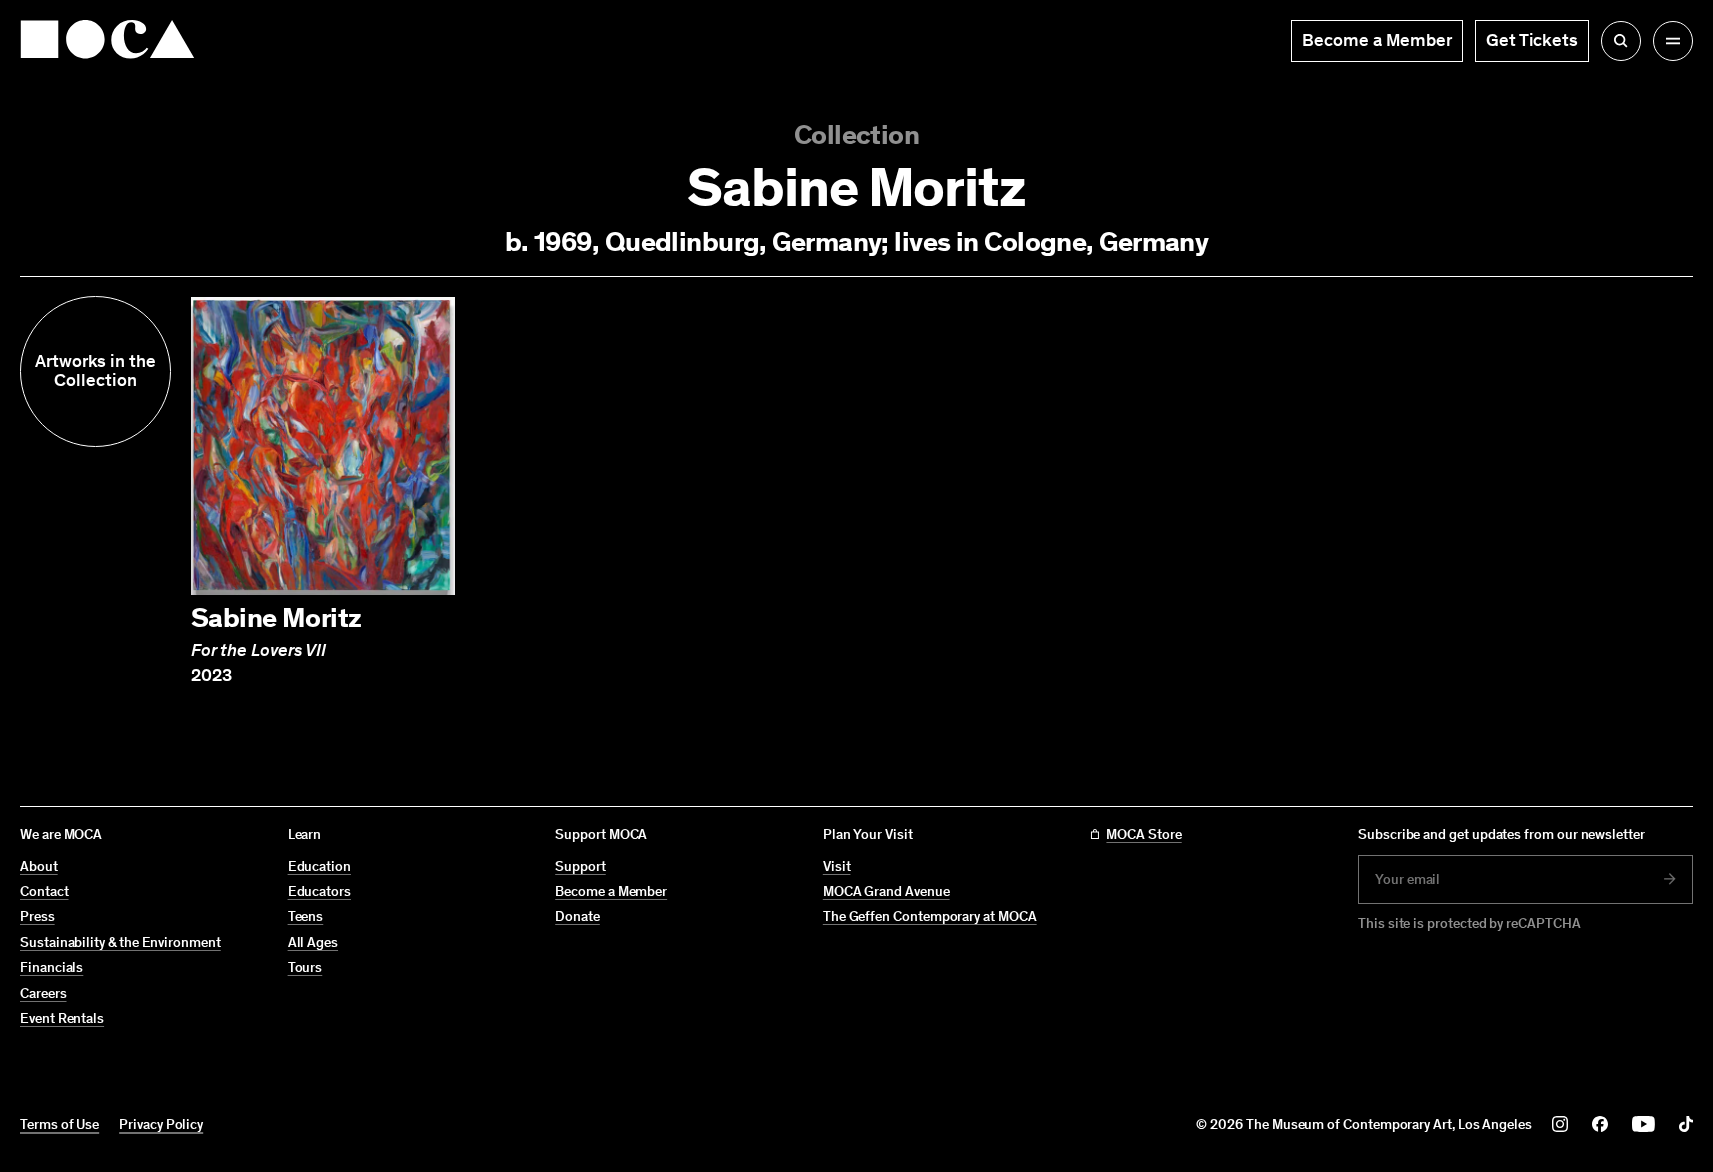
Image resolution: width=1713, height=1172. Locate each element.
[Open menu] (1673, 41)
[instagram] (1560, 1124)
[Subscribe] (1670, 879)
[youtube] (1643, 1124)
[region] (856, 491)
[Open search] (1621, 41)
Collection (856, 134)
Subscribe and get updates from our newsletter (1501, 834)
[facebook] (1600, 1124)
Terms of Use (59, 1124)
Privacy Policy (161, 1124)
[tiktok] (1686, 1124)
